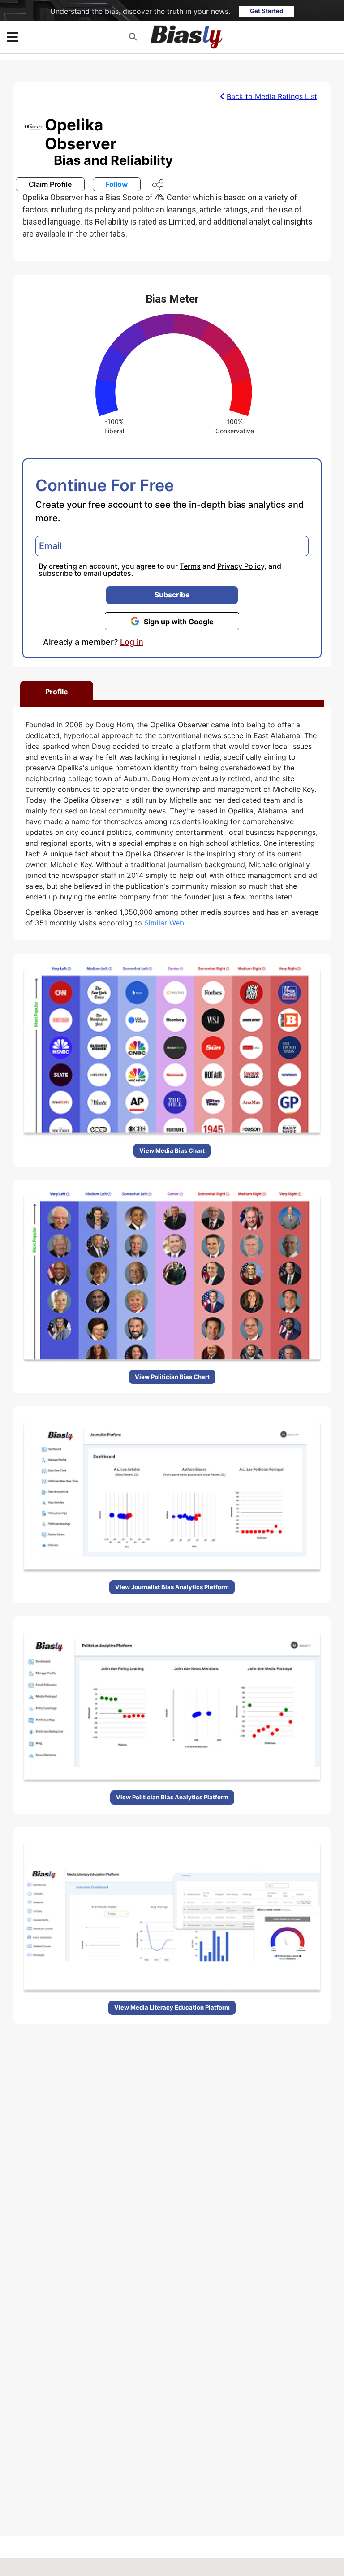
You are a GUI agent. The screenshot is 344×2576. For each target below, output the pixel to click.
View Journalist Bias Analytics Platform (172, 1587)
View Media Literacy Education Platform (172, 2007)
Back (272, 96)
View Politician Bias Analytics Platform (172, 1797)
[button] (133, 37)
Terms (190, 566)
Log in (132, 642)
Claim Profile (50, 184)
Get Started (267, 11)
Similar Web (164, 923)
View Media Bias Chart (172, 1150)
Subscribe (172, 595)
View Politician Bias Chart (172, 1377)
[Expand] (12, 37)
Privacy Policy (241, 566)
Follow (117, 184)
